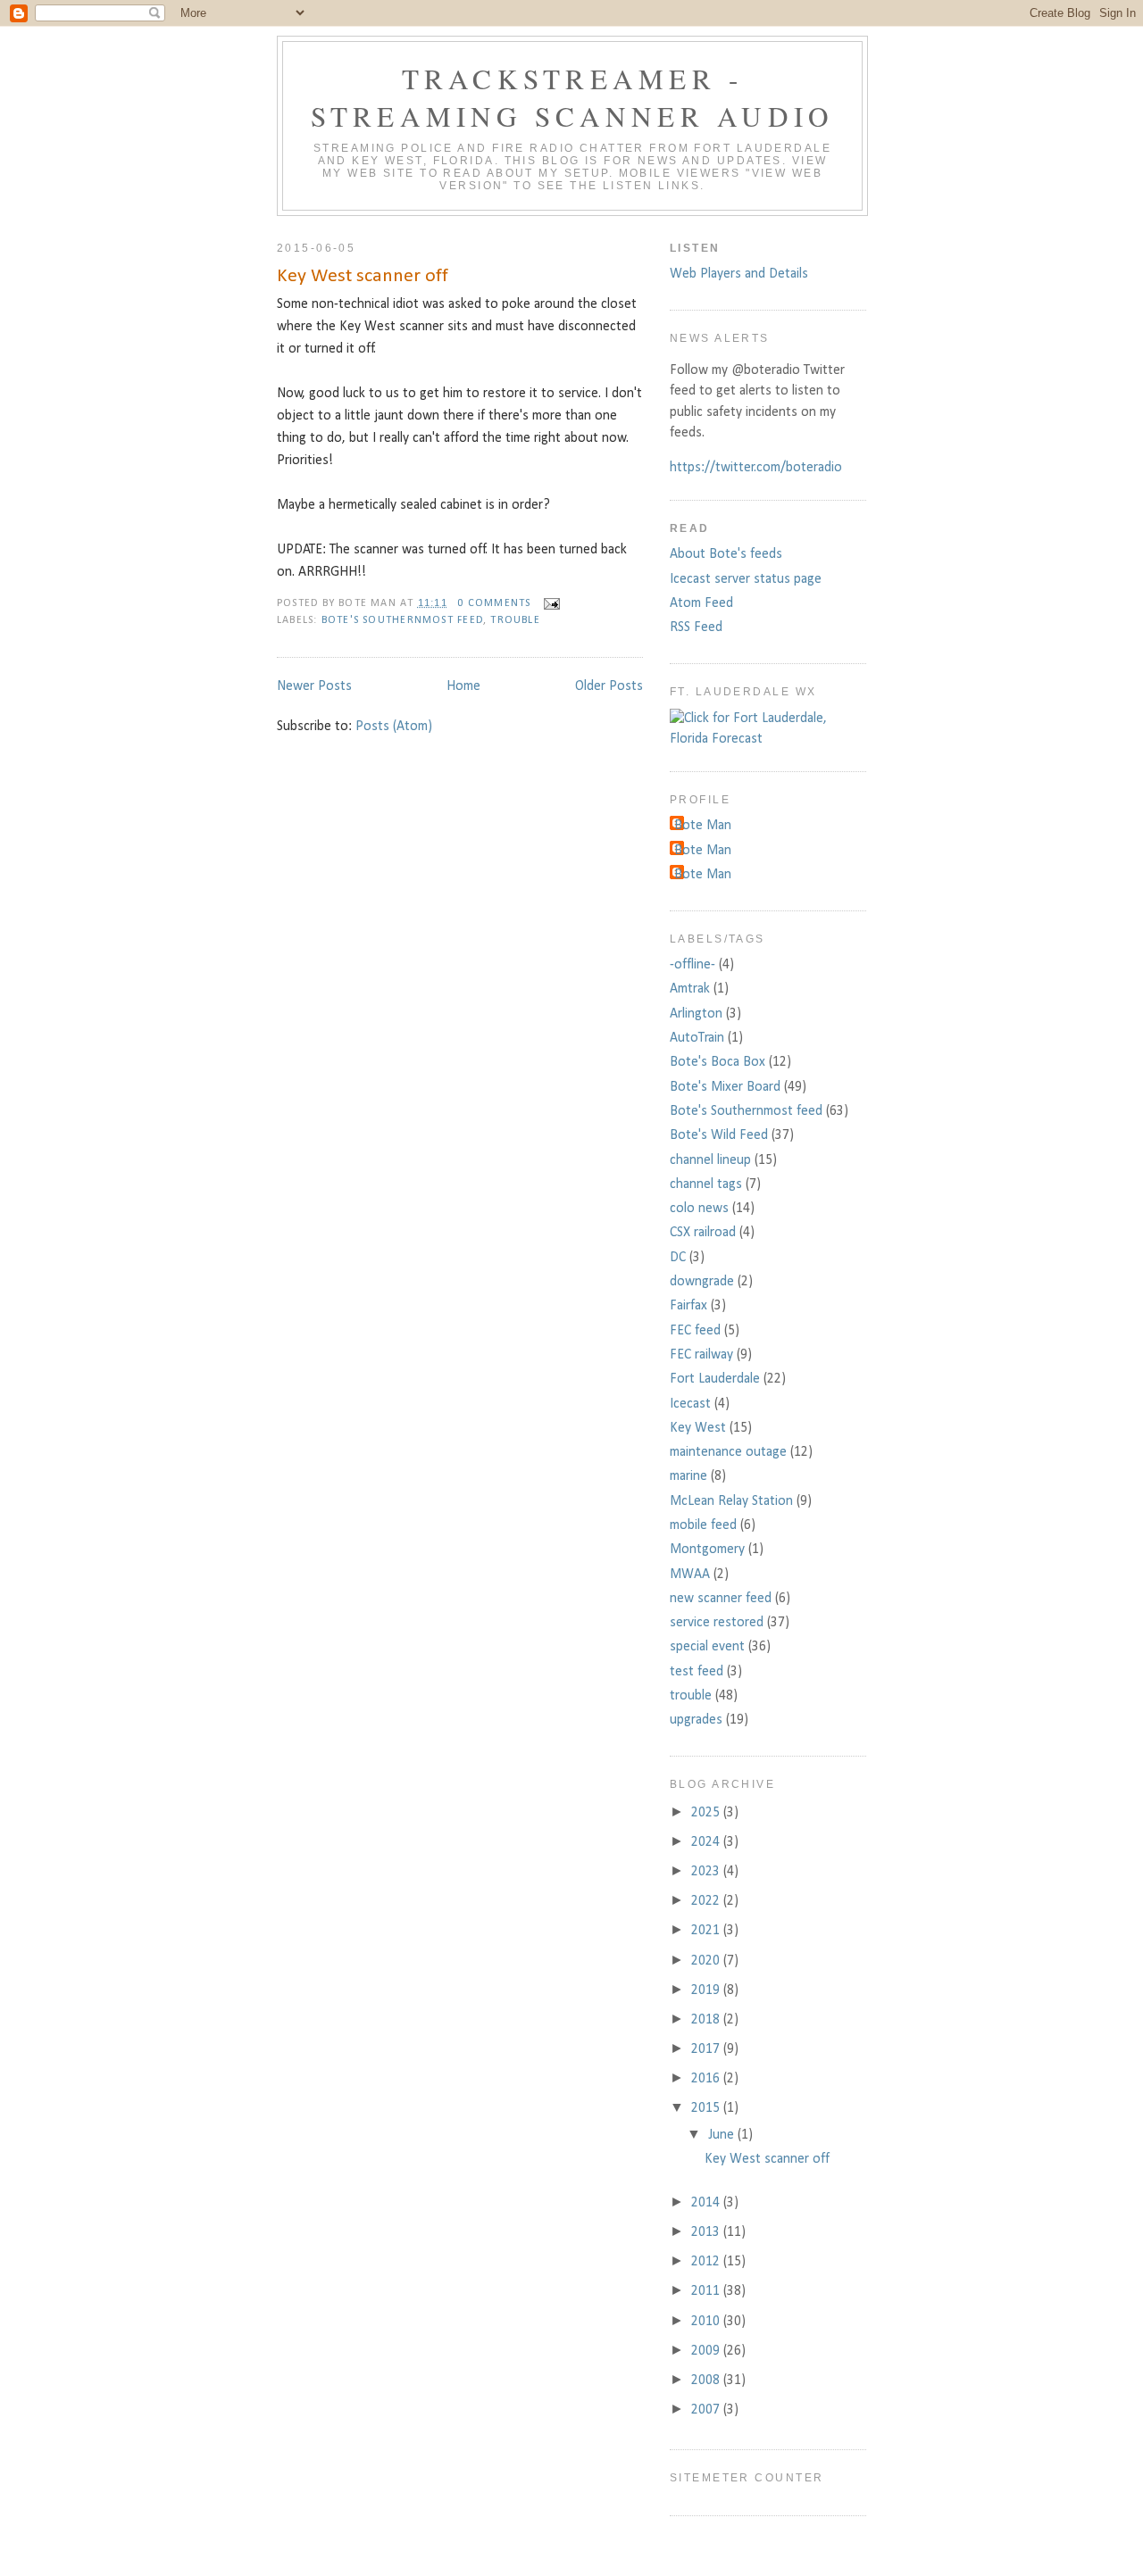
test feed (697, 1672)
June (723, 2135)
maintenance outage (728, 1452)
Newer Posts (314, 686)
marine (688, 1476)
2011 (707, 2291)
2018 (707, 2020)
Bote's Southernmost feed (402, 620)
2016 (707, 2079)
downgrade (702, 1282)
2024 (707, 1842)
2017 (707, 2049)
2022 (707, 1901)
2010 (707, 2322)
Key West (698, 1428)
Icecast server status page (746, 579)
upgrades (696, 1720)
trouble (515, 620)
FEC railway (701, 1355)
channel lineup (710, 1160)
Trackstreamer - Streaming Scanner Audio (573, 97)
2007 (707, 2410)
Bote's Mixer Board (725, 1087)
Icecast (690, 1404)
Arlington (696, 1014)
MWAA (690, 1575)
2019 (707, 1990)
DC (678, 1258)
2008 (707, 2381)
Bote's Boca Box (718, 1062)
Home (463, 686)
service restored (717, 1623)
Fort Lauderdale (715, 1379)
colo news (699, 1209)
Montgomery (707, 1550)
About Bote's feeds (726, 554)
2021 (707, 1931)
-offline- (692, 965)
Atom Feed (701, 603)
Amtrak (690, 989)
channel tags (706, 1184)
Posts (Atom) (394, 727)
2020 (707, 1961)
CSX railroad (703, 1233)
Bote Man (703, 826)
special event (707, 1647)
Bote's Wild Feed (719, 1135)
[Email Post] (549, 603)
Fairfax (688, 1306)
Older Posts (609, 686)
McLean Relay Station (731, 1501)
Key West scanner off (363, 276)
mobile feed (703, 1525)
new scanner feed (721, 1599)
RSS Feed (696, 627)
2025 (707, 1813)
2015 (707, 2108)
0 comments (494, 603)
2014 (707, 2203)
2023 (707, 1872)
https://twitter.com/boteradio (756, 468)
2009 (707, 2351)
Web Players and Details (739, 274)
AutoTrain (697, 1038)
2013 (707, 2232)
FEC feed (695, 1331)
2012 (707, 2262)
